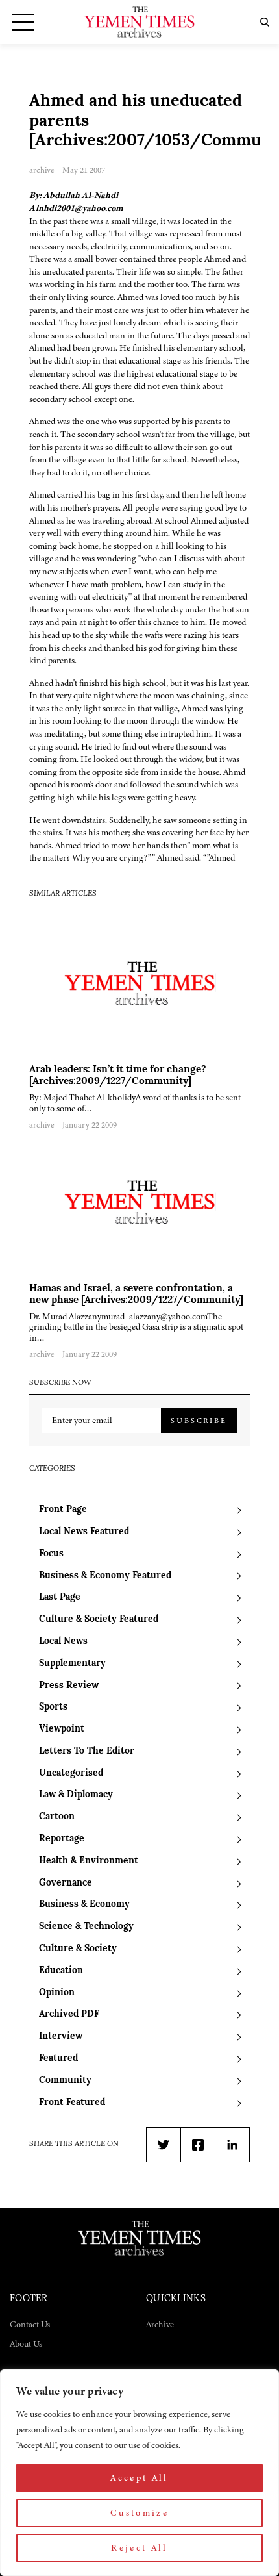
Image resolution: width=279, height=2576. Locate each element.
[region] (139, 2473)
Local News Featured (84, 1532)
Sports (53, 1707)
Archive (160, 2324)
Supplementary (72, 1664)
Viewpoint (62, 1729)
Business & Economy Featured (105, 1576)
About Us (26, 2344)
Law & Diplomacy (76, 1795)
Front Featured (72, 2103)
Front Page (63, 1510)
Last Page (60, 1597)
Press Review (69, 1686)
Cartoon (57, 1817)
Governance (66, 1883)
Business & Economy (84, 1905)
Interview (61, 2037)
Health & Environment (89, 1861)
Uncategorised (71, 1774)
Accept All (139, 2478)
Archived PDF (69, 2014)
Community (65, 2081)
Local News (63, 1642)
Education (61, 1971)
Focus (51, 1554)
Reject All (139, 2548)
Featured (58, 2059)
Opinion (57, 1993)
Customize (139, 2513)
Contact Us (30, 2324)
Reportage (62, 1839)
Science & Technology (86, 1927)
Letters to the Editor (87, 1751)
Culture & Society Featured (99, 1620)
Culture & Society (78, 1949)
